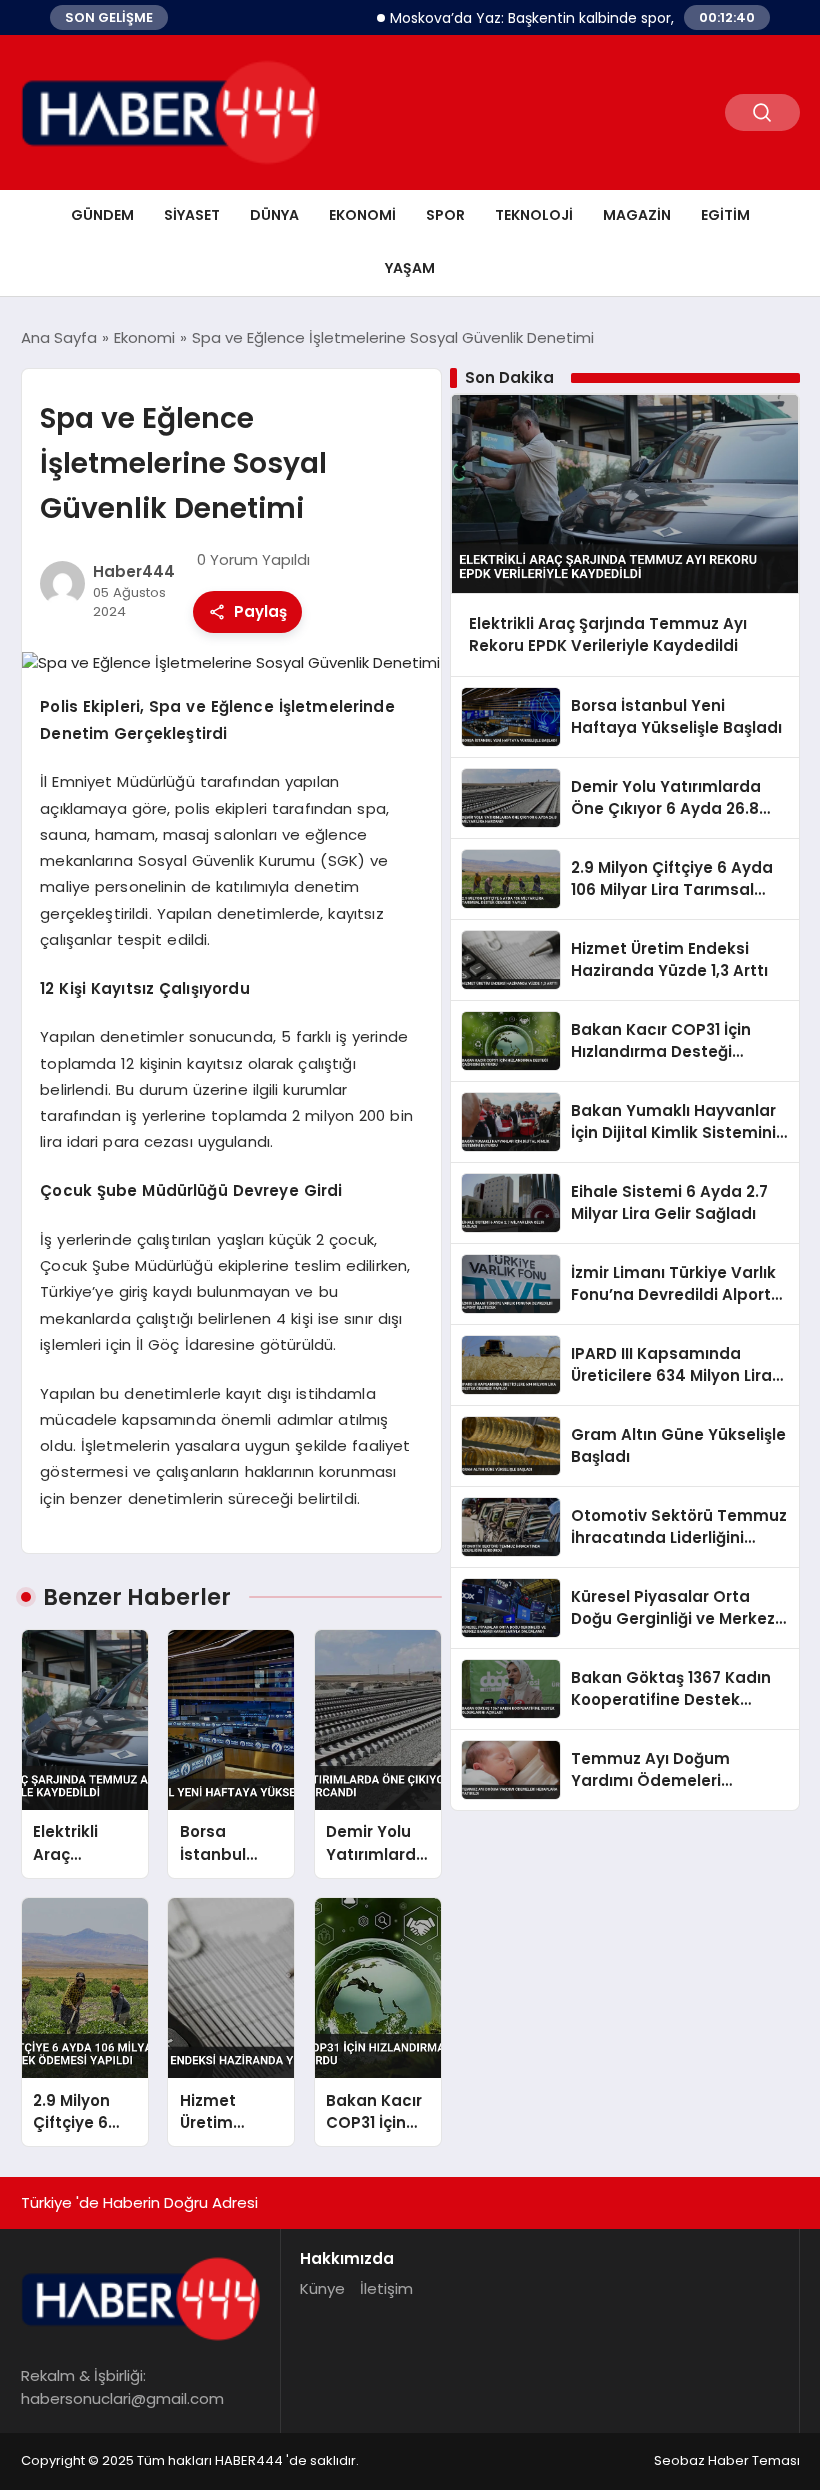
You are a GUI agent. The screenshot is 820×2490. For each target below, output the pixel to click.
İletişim (386, 2288)
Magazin (637, 215)
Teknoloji (534, 215)
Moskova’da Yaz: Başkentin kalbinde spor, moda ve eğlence (565, 18)
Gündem (102, 215)
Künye (322, 2288)
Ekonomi (362, 215)
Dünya (274, 215)
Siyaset (192, 215)
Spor (445, 215)
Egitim (725, 215)
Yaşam (410, 268)
